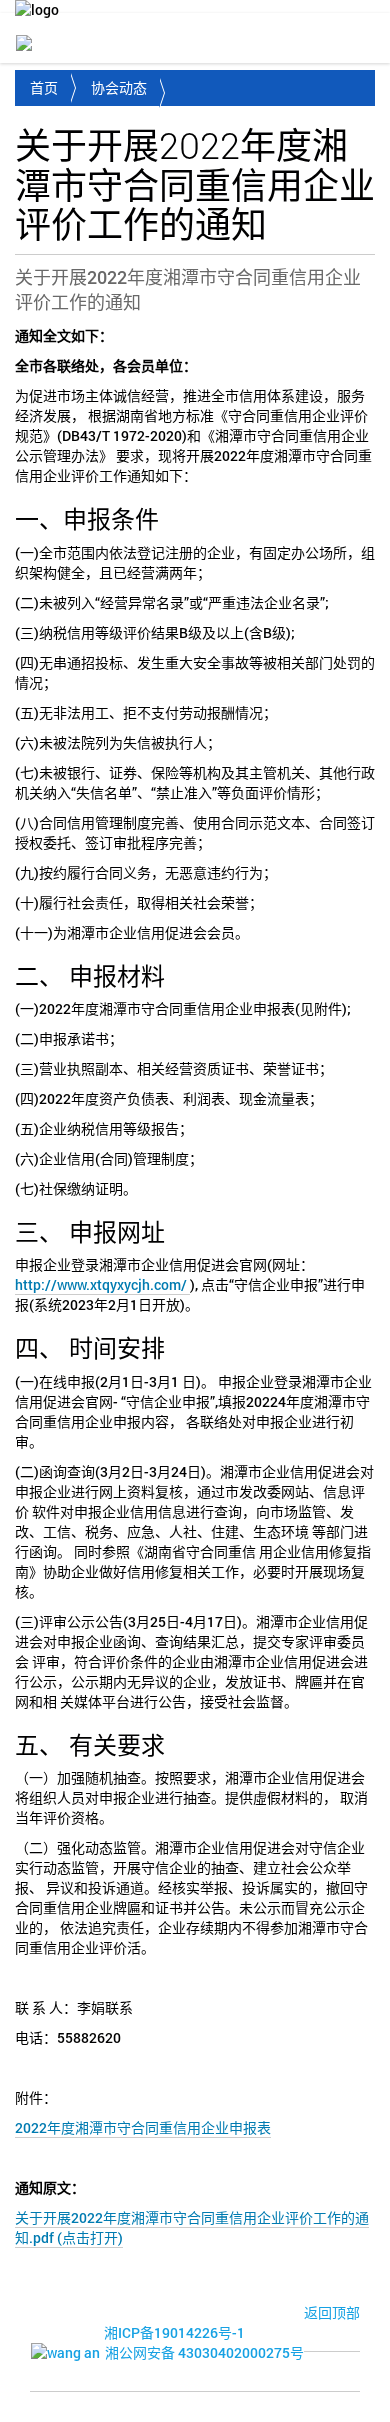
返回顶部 (332, 2312)
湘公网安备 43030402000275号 (204, 2352)
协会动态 (119, 87)
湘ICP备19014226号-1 (174, 2332)
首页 (44, 87)
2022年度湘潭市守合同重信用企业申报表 (143, 2127)
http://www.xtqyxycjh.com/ (102, 1284)
